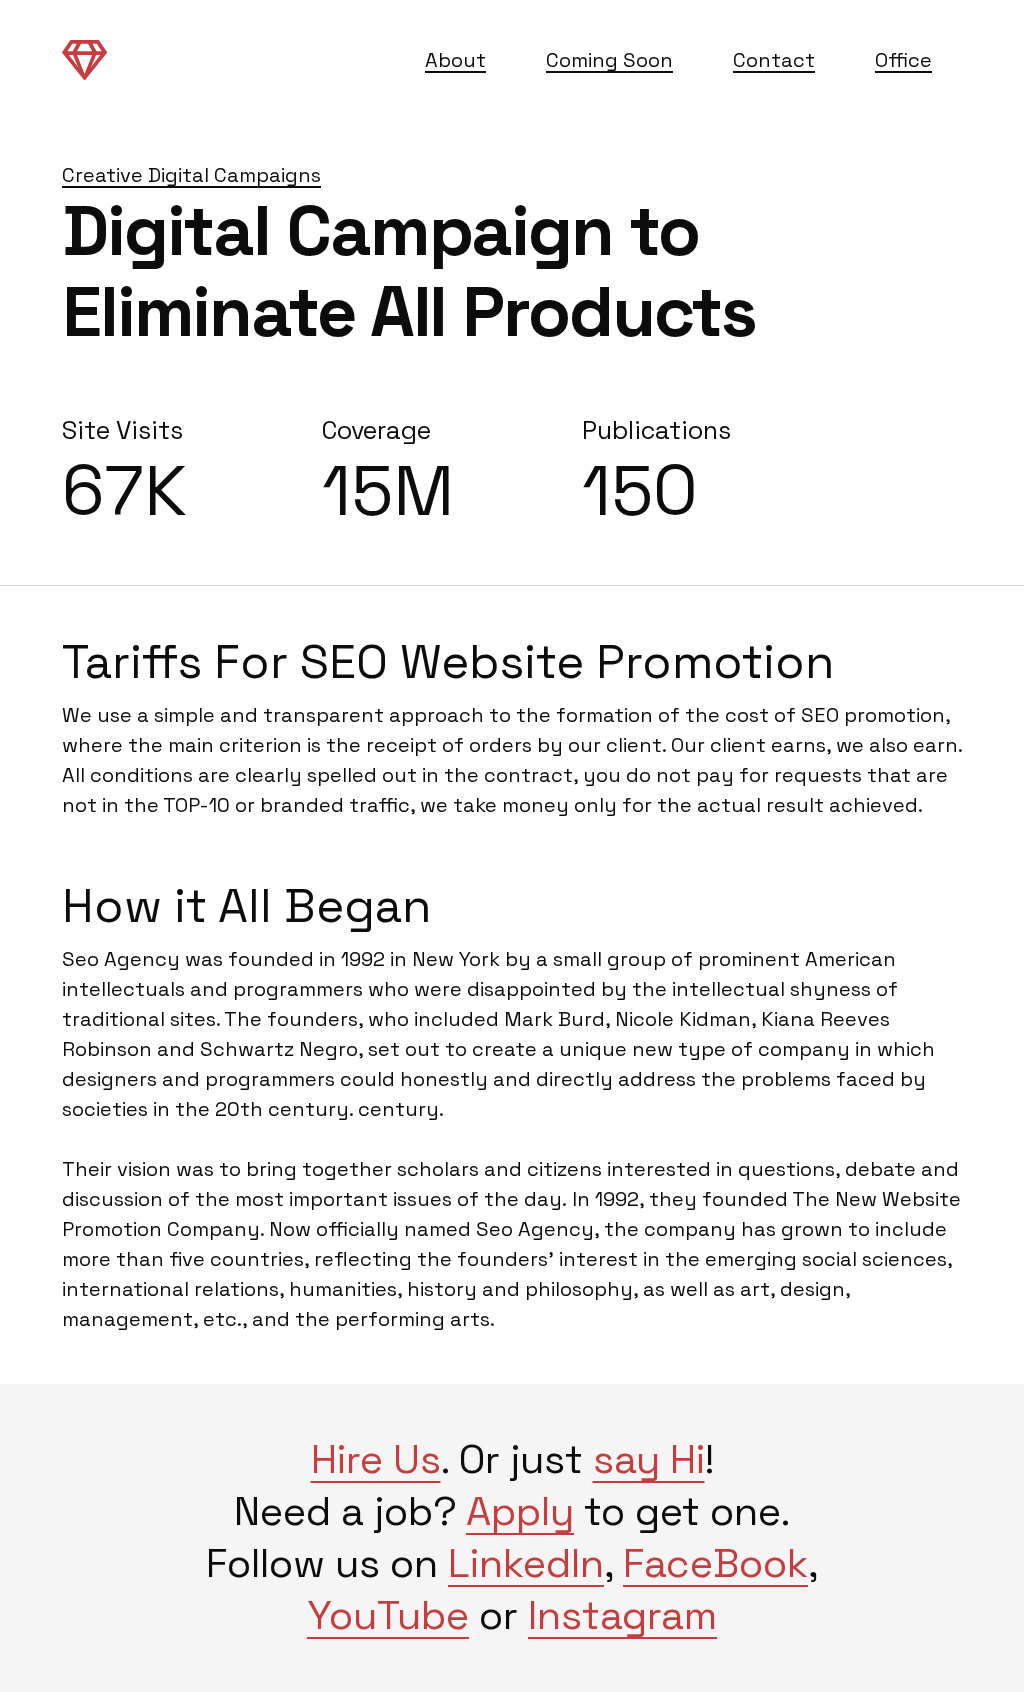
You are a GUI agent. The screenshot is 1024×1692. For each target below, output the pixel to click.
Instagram (622, 1615)
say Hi (649, 1459)
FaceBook (715, 1563)
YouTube (388, 1615)
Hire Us (376, 1459)
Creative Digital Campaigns (191, 175)
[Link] (84, 59)
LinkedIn (526, 1563)
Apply (520, 1511)
